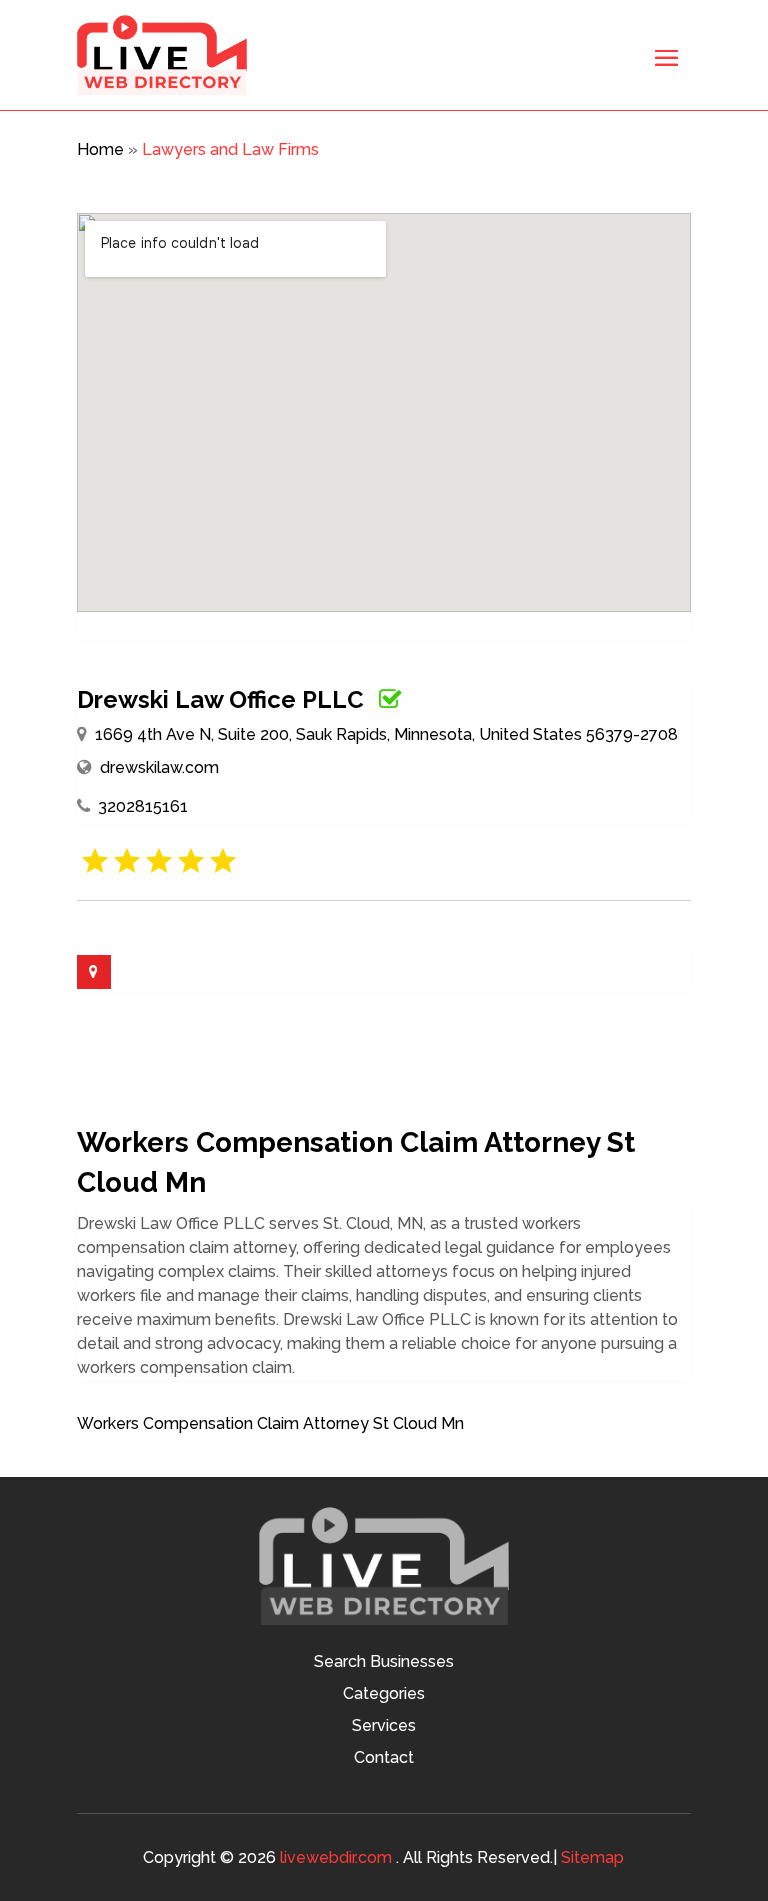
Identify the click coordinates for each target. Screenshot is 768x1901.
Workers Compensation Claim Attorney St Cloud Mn (270, 1423)
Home (100, 149)
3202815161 (143, 806)
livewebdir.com (336, 1857)
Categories (384, 1695)
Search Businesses (384, 1663)
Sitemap (592, 1857)
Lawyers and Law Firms (230, 149)
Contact (384, 1759)
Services (384, 1727)
